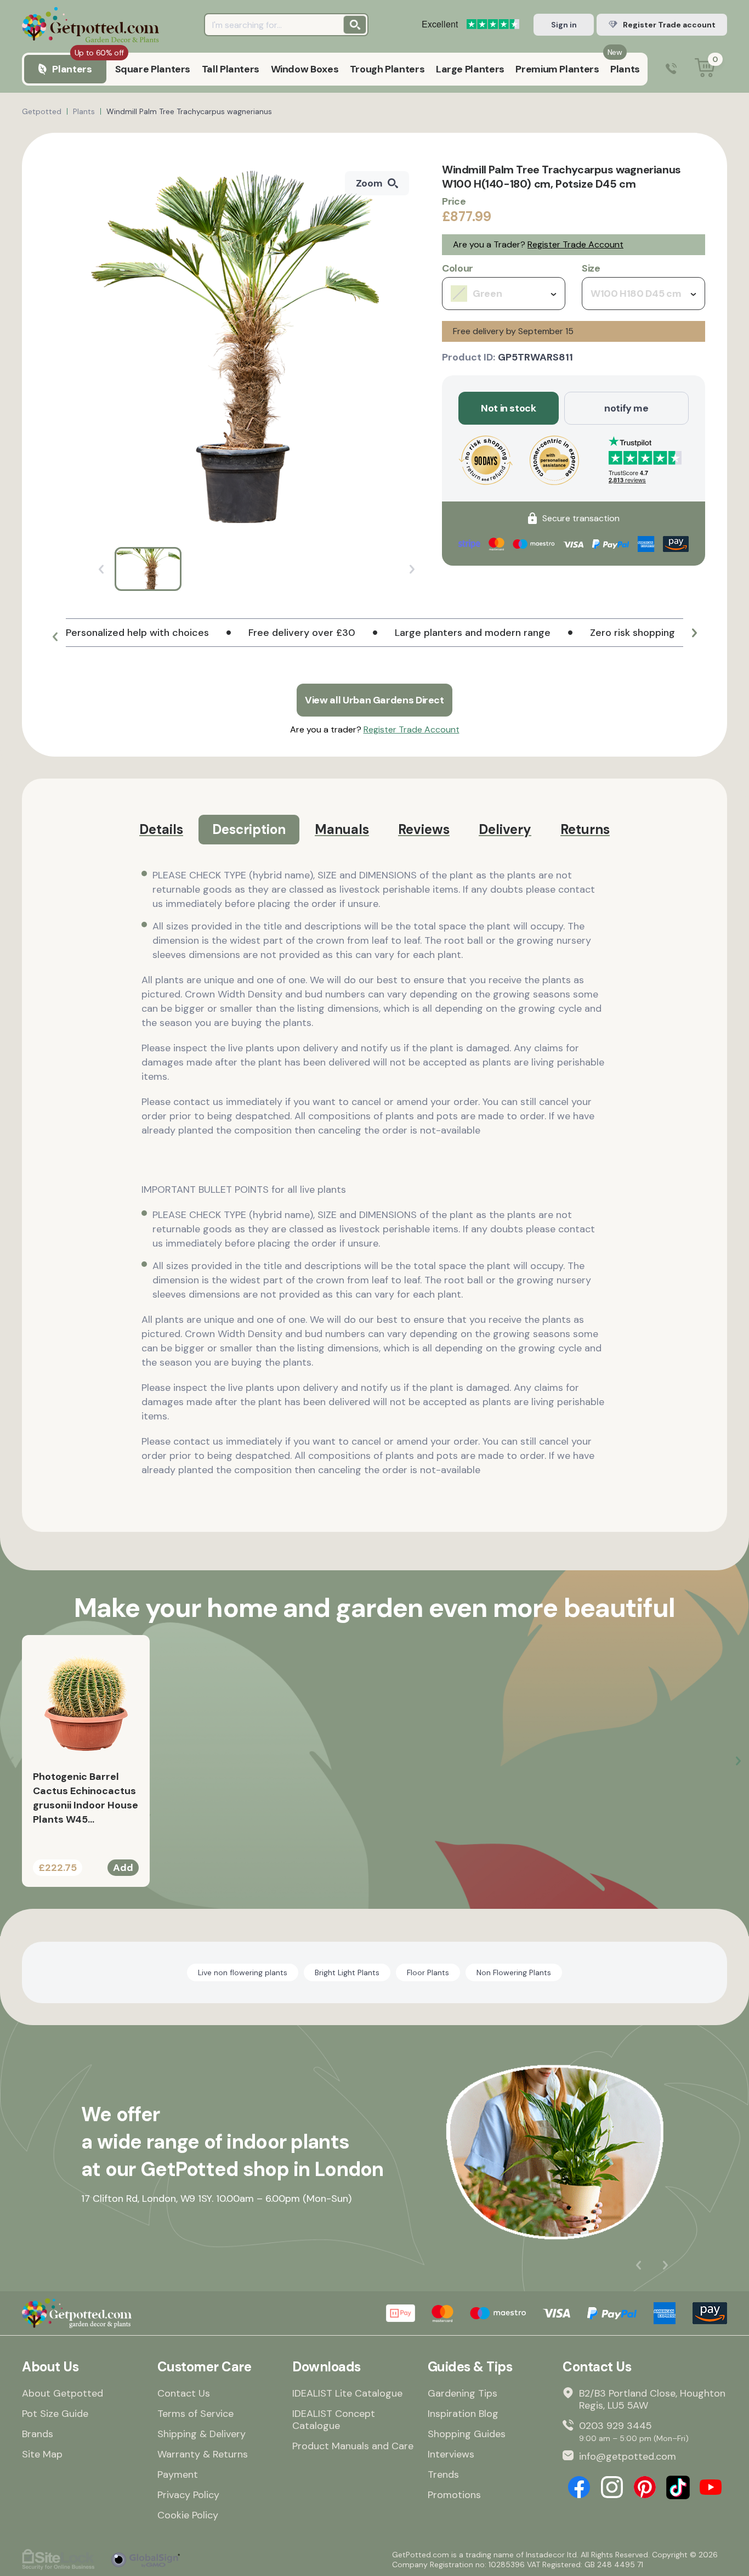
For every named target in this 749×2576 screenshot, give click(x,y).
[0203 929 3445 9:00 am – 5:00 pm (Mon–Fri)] (671, 69)
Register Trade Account (575, 244)
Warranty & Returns (203, 2454)
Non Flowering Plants (514, 1972)
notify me (626, 408)
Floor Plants (428, 1972)
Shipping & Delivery (202, 2434)
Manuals (342, 829)
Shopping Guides (467, 2434)
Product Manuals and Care (353, 2446)
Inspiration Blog (463, 2414)
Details (161, 829)
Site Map (42, 2454)
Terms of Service (195, 2414)
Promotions (454, 2495)
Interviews (451, 2454)
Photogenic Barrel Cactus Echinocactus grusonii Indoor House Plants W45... (86, 1798)
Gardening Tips (463, 2393)
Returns (585, 829)
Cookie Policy (188, 2515)
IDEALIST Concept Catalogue (334, 2420)
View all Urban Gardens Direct (374, 700)
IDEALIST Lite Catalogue (347, 2393)
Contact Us (184, 2393)
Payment (178, 2474)
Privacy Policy (188, 2495)
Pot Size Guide (55, 2414)
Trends (443, 2474)
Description (249, 829)
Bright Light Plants (347, 1972)
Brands (38, 2434)
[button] (55, 637)
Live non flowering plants (243, 1972)
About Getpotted (63, 2393)
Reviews (424, 829)
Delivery (505, 829)
